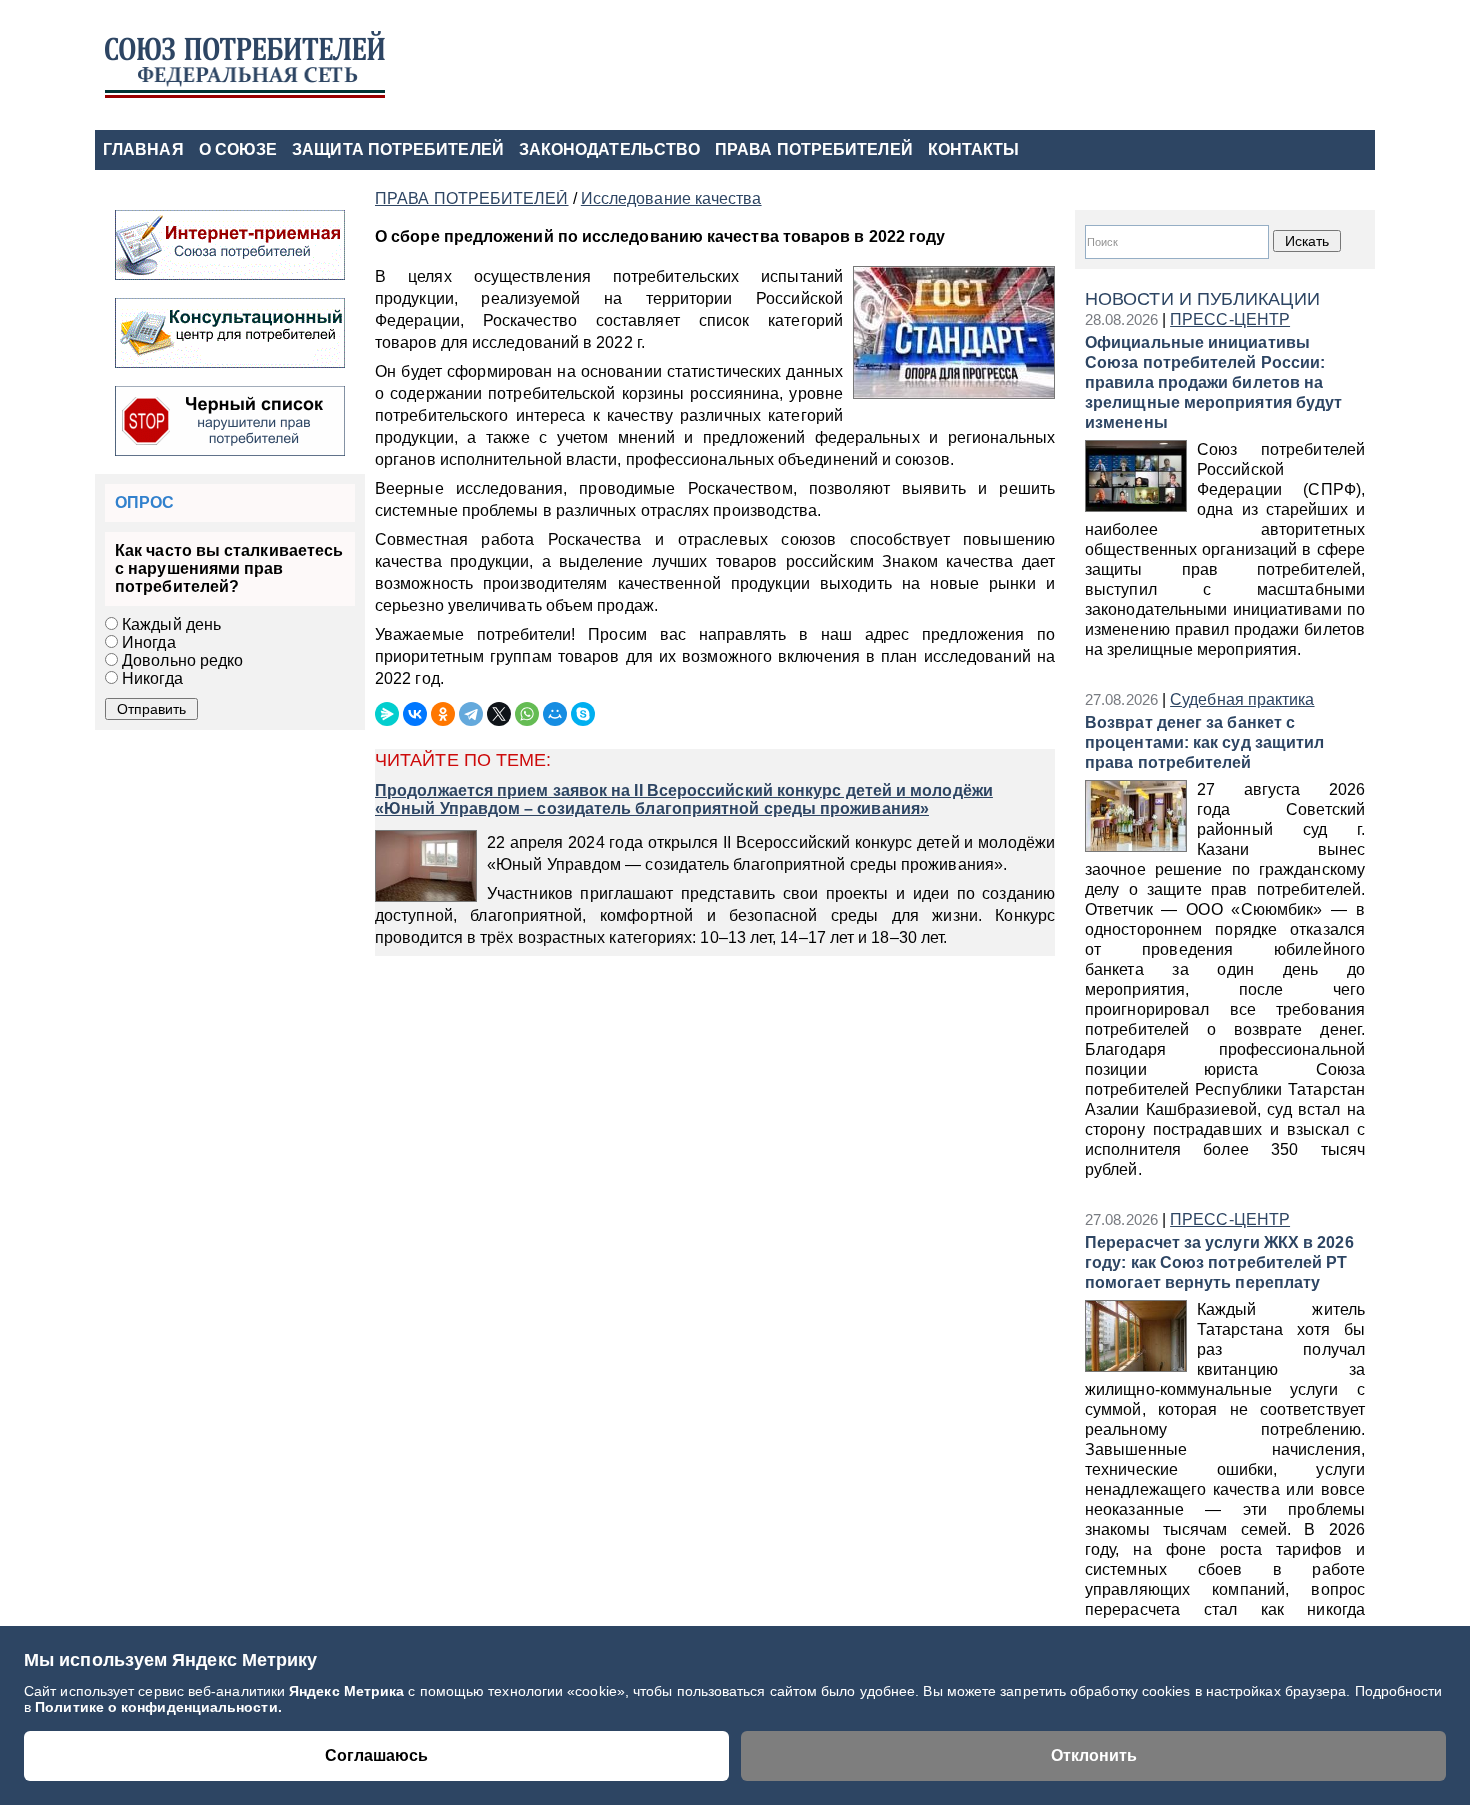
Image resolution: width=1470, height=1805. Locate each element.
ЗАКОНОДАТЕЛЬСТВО (609, 149)
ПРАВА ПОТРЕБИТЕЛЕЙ (814, 149)
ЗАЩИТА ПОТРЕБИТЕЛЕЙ (398, 149)
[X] (499, 714)
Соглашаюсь (376, 1755)
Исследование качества (671, 198)
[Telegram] (471, 714)
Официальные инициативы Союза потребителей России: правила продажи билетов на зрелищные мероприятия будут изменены (1213, 382)
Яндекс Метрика (348, 1691)
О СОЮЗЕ (238, 149)
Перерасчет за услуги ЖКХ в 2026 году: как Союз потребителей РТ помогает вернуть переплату (1219, 1262)
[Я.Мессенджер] (387, 714)
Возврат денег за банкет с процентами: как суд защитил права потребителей (1204, 742)
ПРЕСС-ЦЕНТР (1230, 319)
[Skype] (583, 714)
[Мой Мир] (555, 714)
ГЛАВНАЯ (143, 149)
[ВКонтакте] (415, 714)
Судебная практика (1242, 699)
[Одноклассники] (443, 714)
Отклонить (1094, 1755)
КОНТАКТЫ (974, 149)
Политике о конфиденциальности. (158, 1707)
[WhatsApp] (527, 714)
